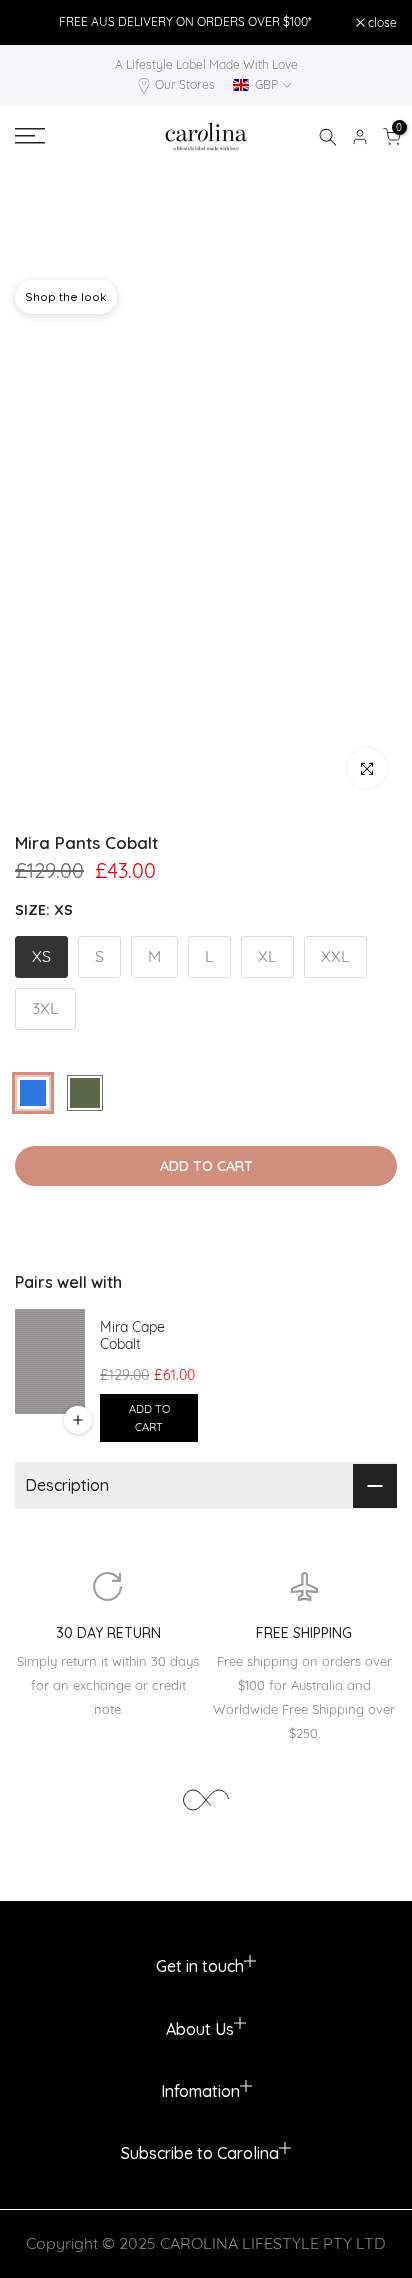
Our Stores (185, 84)
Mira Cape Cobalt (132, 1336)
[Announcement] (185, 22)
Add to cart (149, 1418)
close (381, 23)
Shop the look (66, 296)
